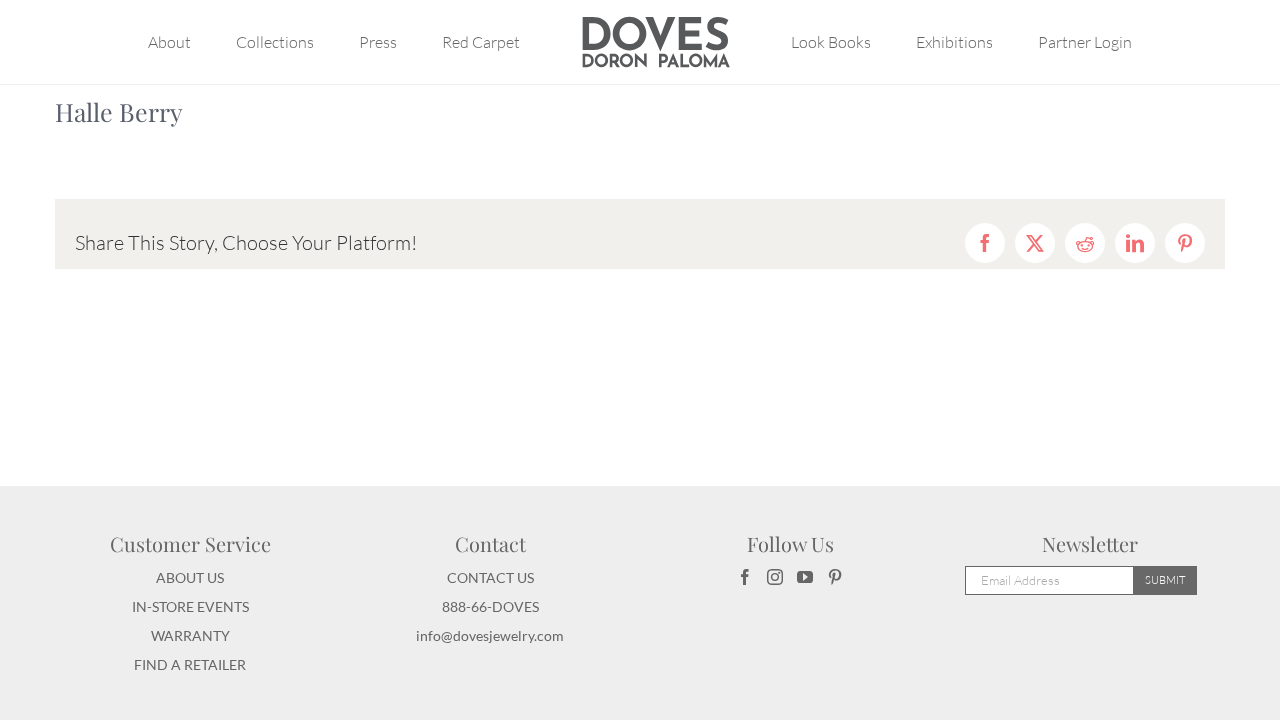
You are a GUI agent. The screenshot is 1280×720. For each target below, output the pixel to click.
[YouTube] (805, 577)
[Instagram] (775, 577)
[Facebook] (745, 577)
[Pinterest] (835, 577)
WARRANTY (190, 635)
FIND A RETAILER (190, 664)
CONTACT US (490, 577)
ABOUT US (190, 577)
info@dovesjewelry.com (490, 635)
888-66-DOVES (490, 606)
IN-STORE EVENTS (190, 606)
